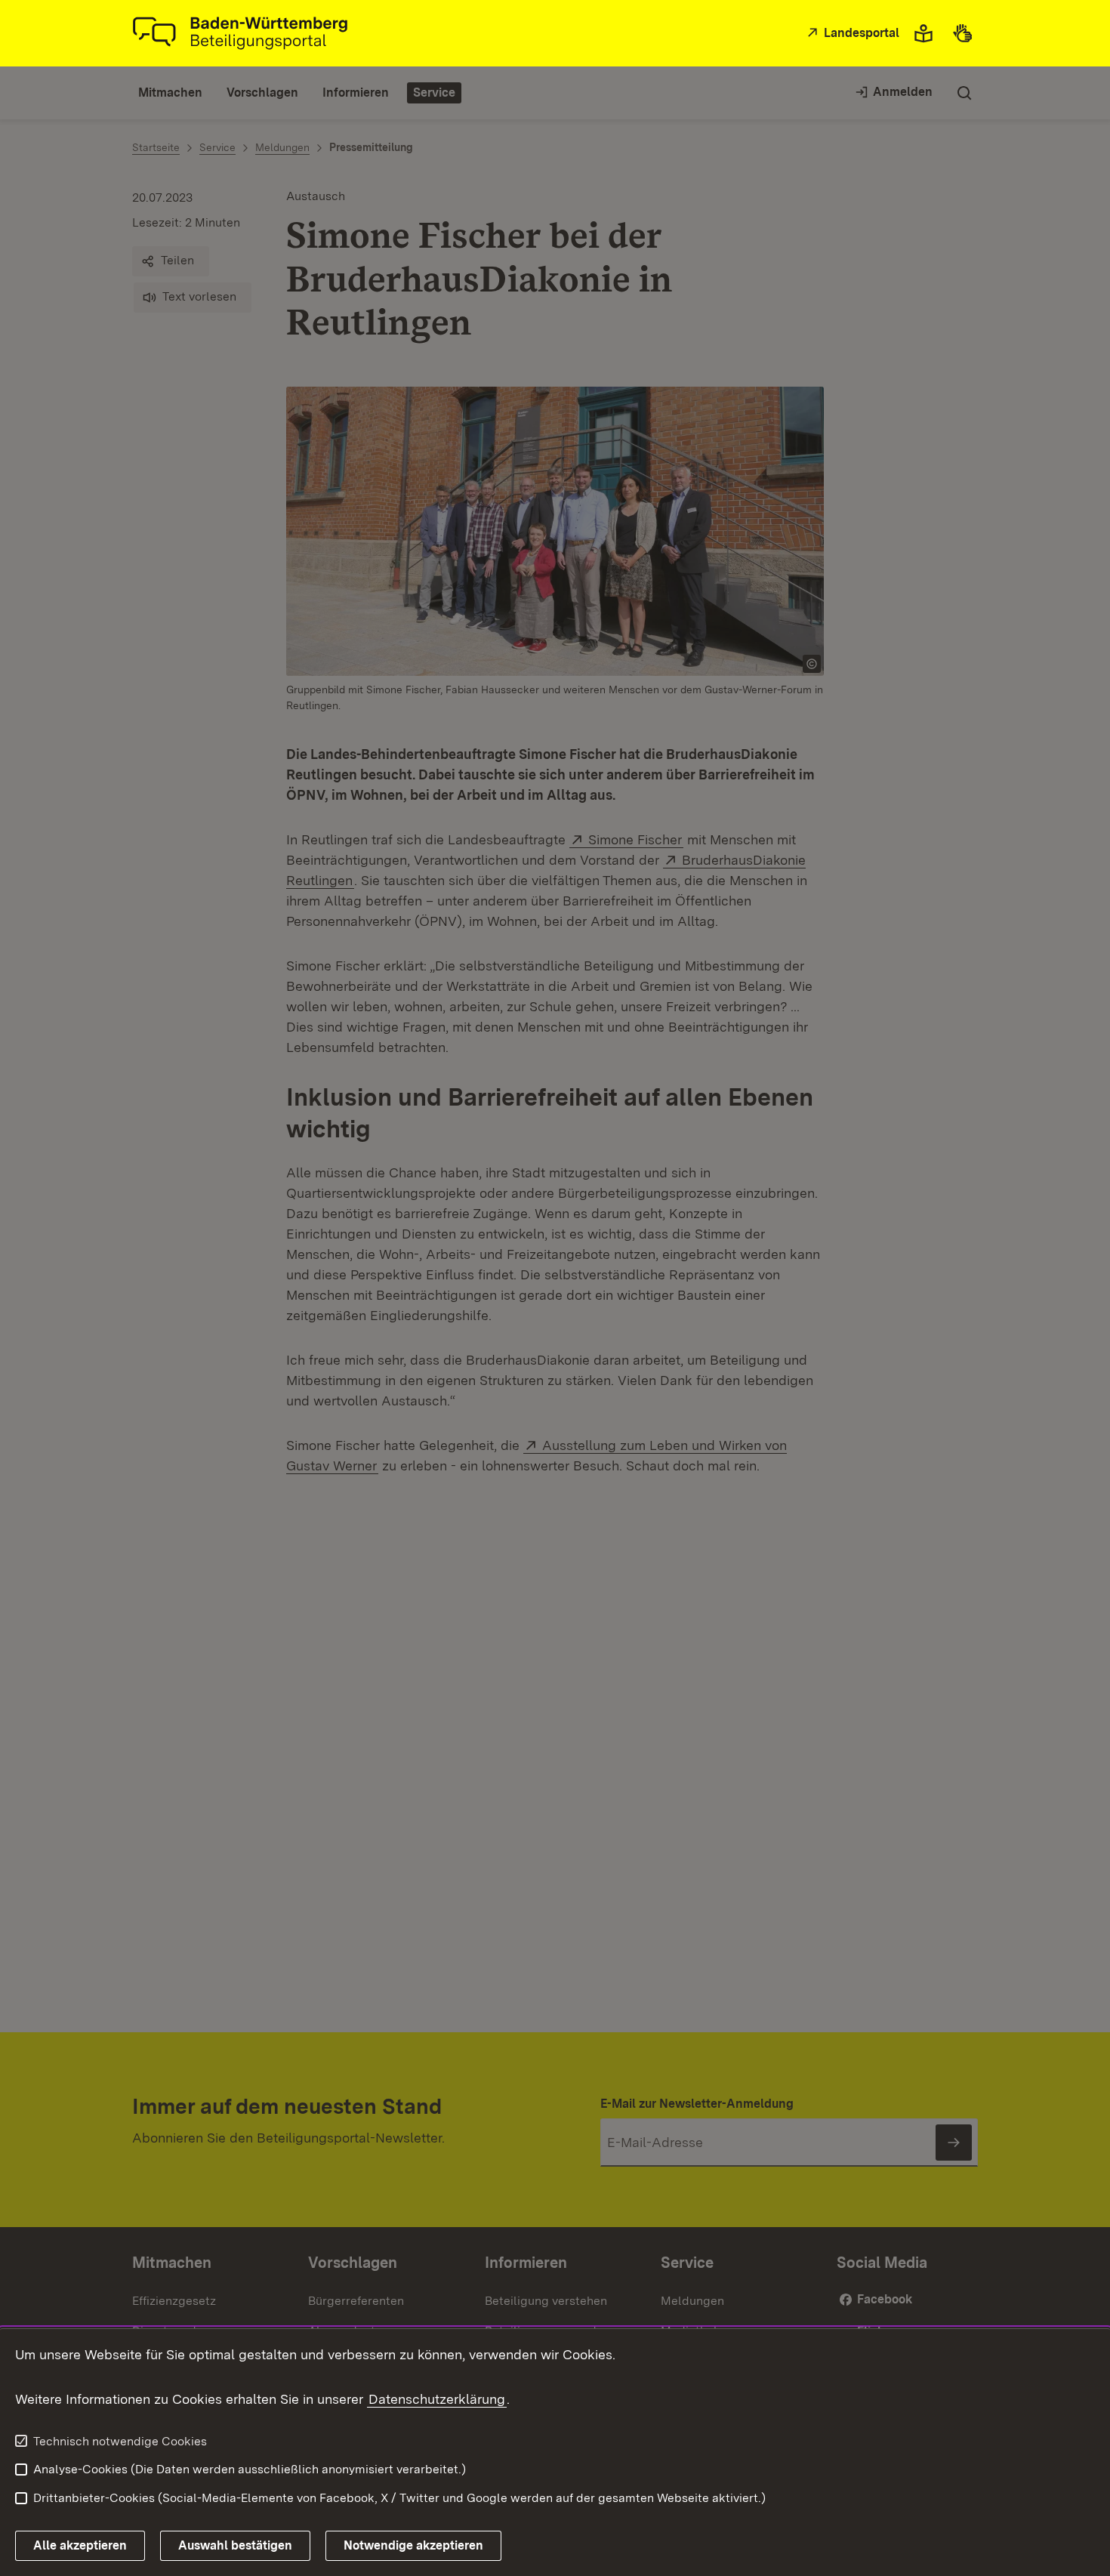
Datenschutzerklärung (437, 2399)
